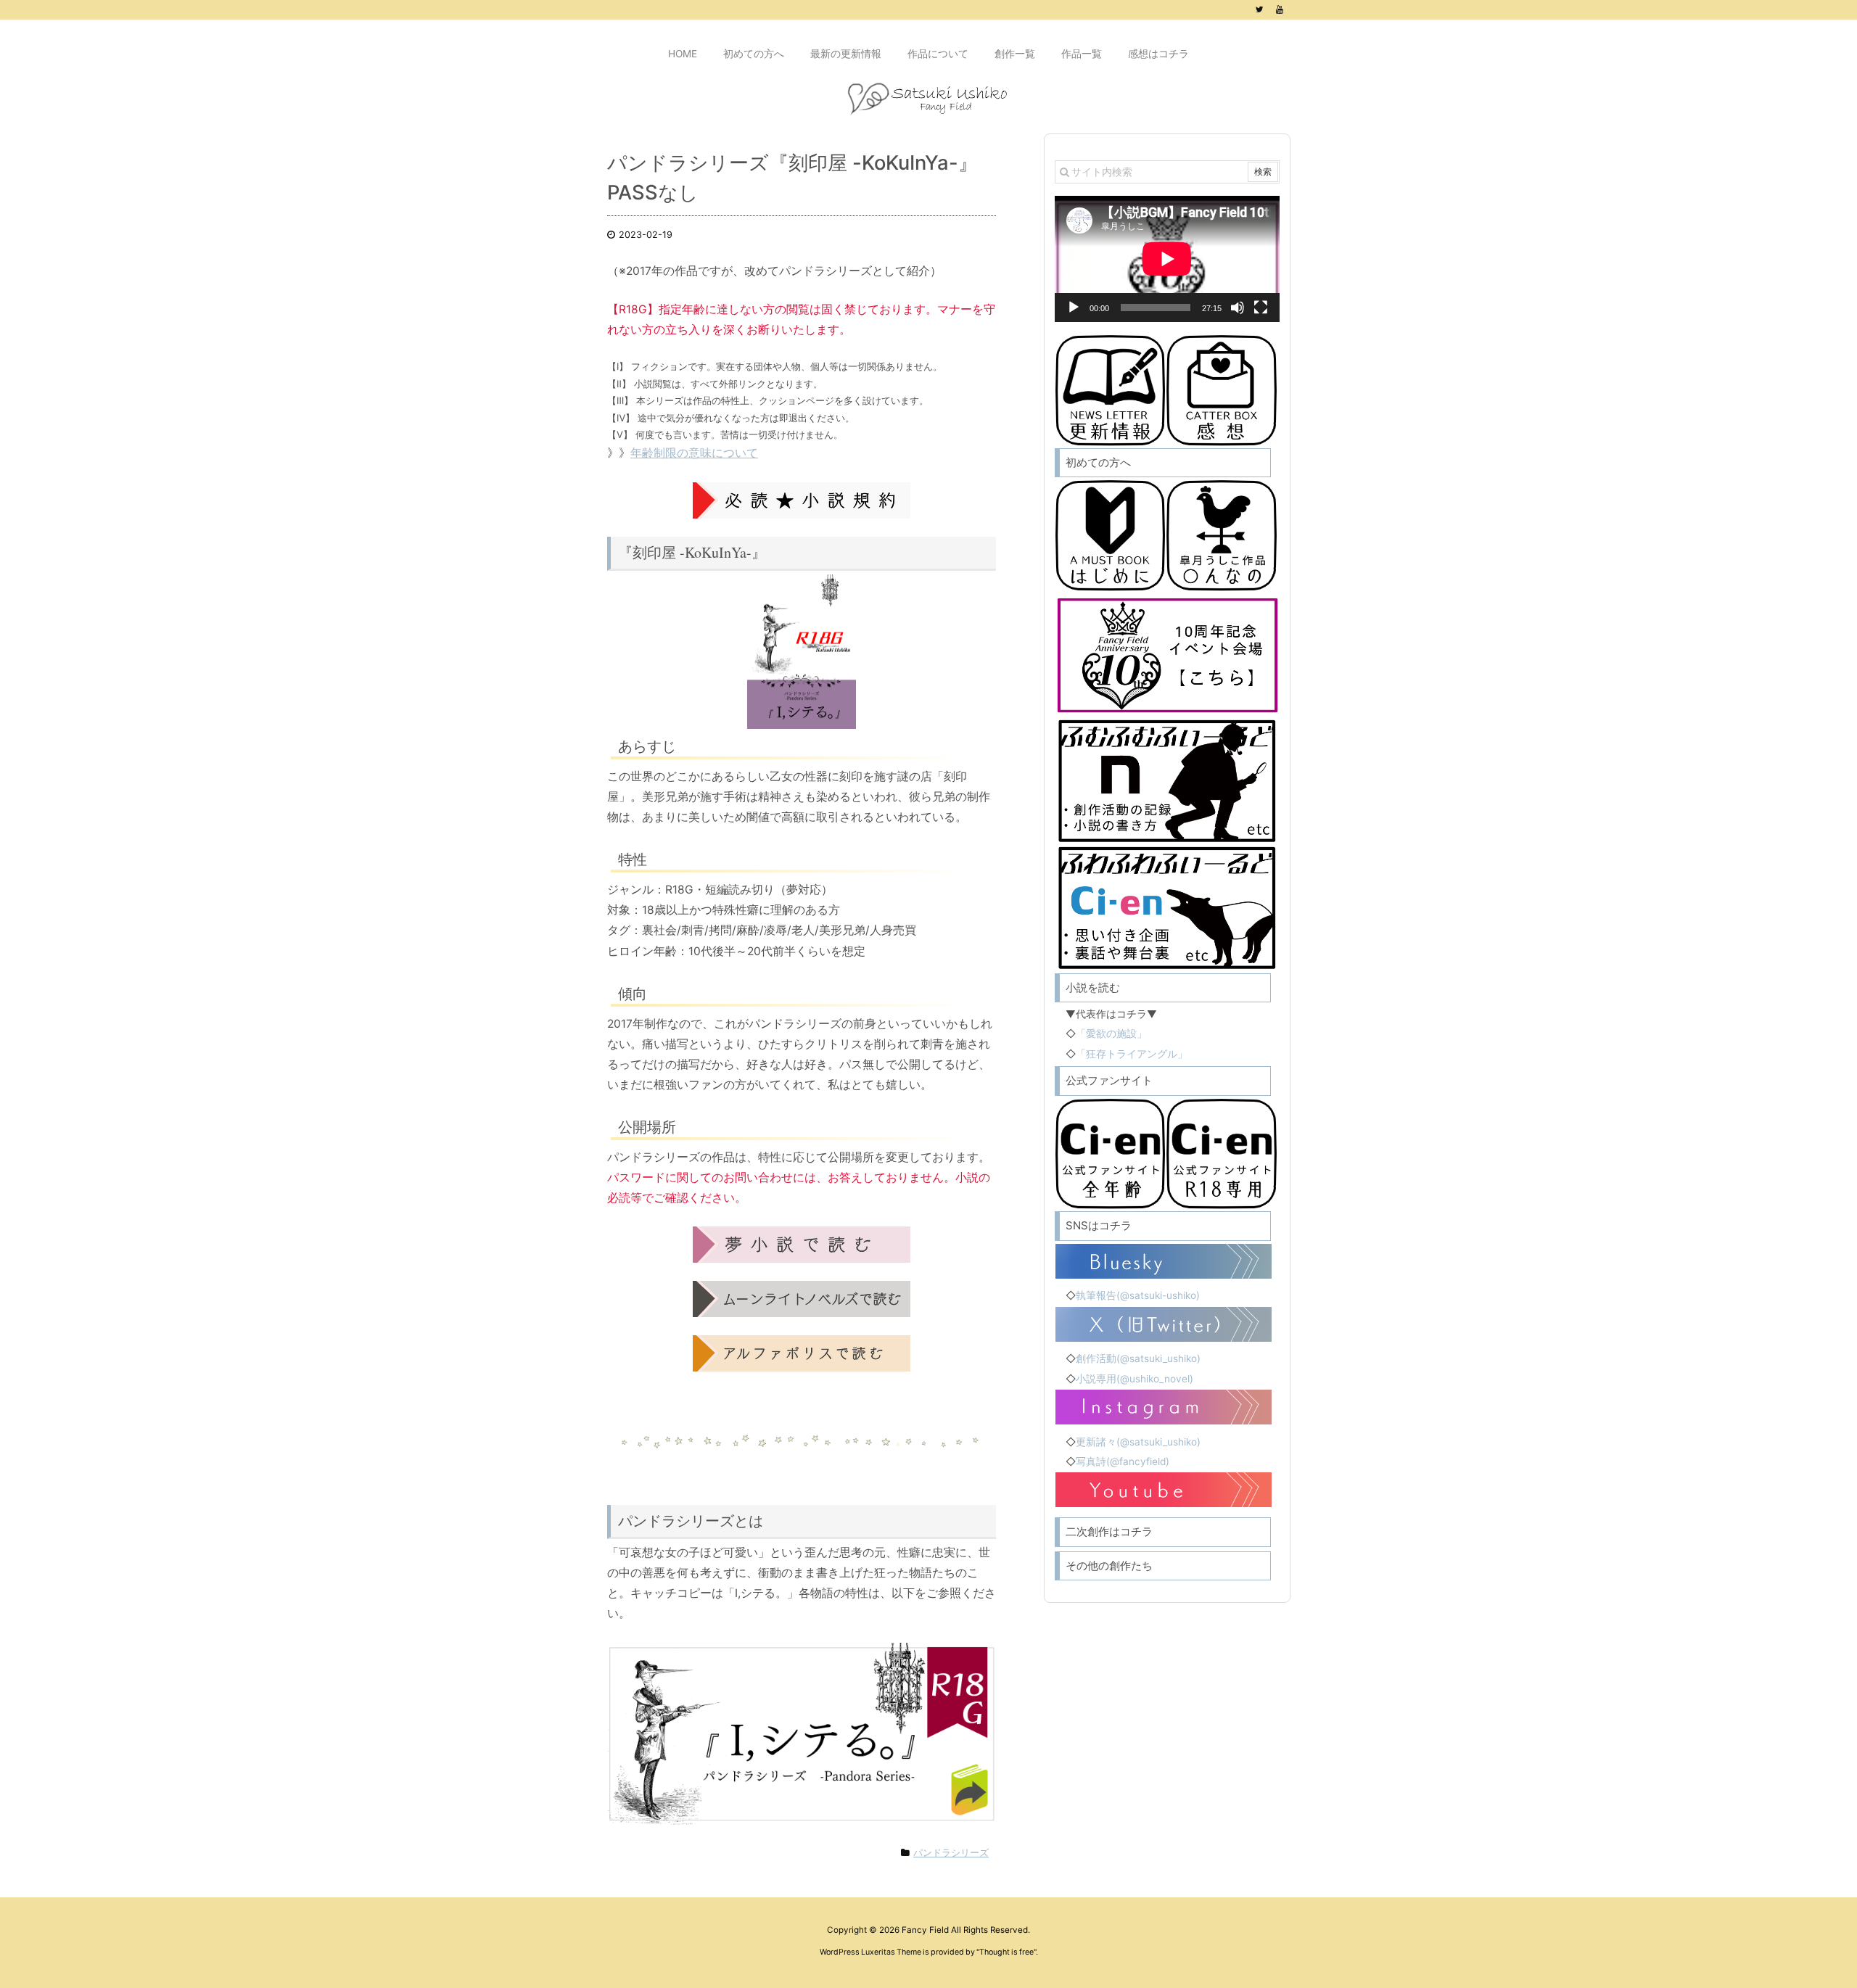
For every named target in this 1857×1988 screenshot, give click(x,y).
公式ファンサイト (1109, 1080)
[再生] (1074, 308)
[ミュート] (1238, 308)
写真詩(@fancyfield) (1123, 1461)
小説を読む (1093, 987)
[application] (1167, 259)
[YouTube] (1280, 9)
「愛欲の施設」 (1111, 1034)
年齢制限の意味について (694, 453)
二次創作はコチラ (1109, 1531)
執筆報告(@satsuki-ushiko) (1138, 1295)
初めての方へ (1098, 462)
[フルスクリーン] (1261, 308)
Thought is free (1006, 1952)
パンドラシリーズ (951, 1853)
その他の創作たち (1109, 1566)
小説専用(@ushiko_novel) (1135, 1379)
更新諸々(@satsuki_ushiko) (1138, 1442)
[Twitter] (1259, 9)
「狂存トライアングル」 (1132, 1054)
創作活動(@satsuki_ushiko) (1138, 1358)
